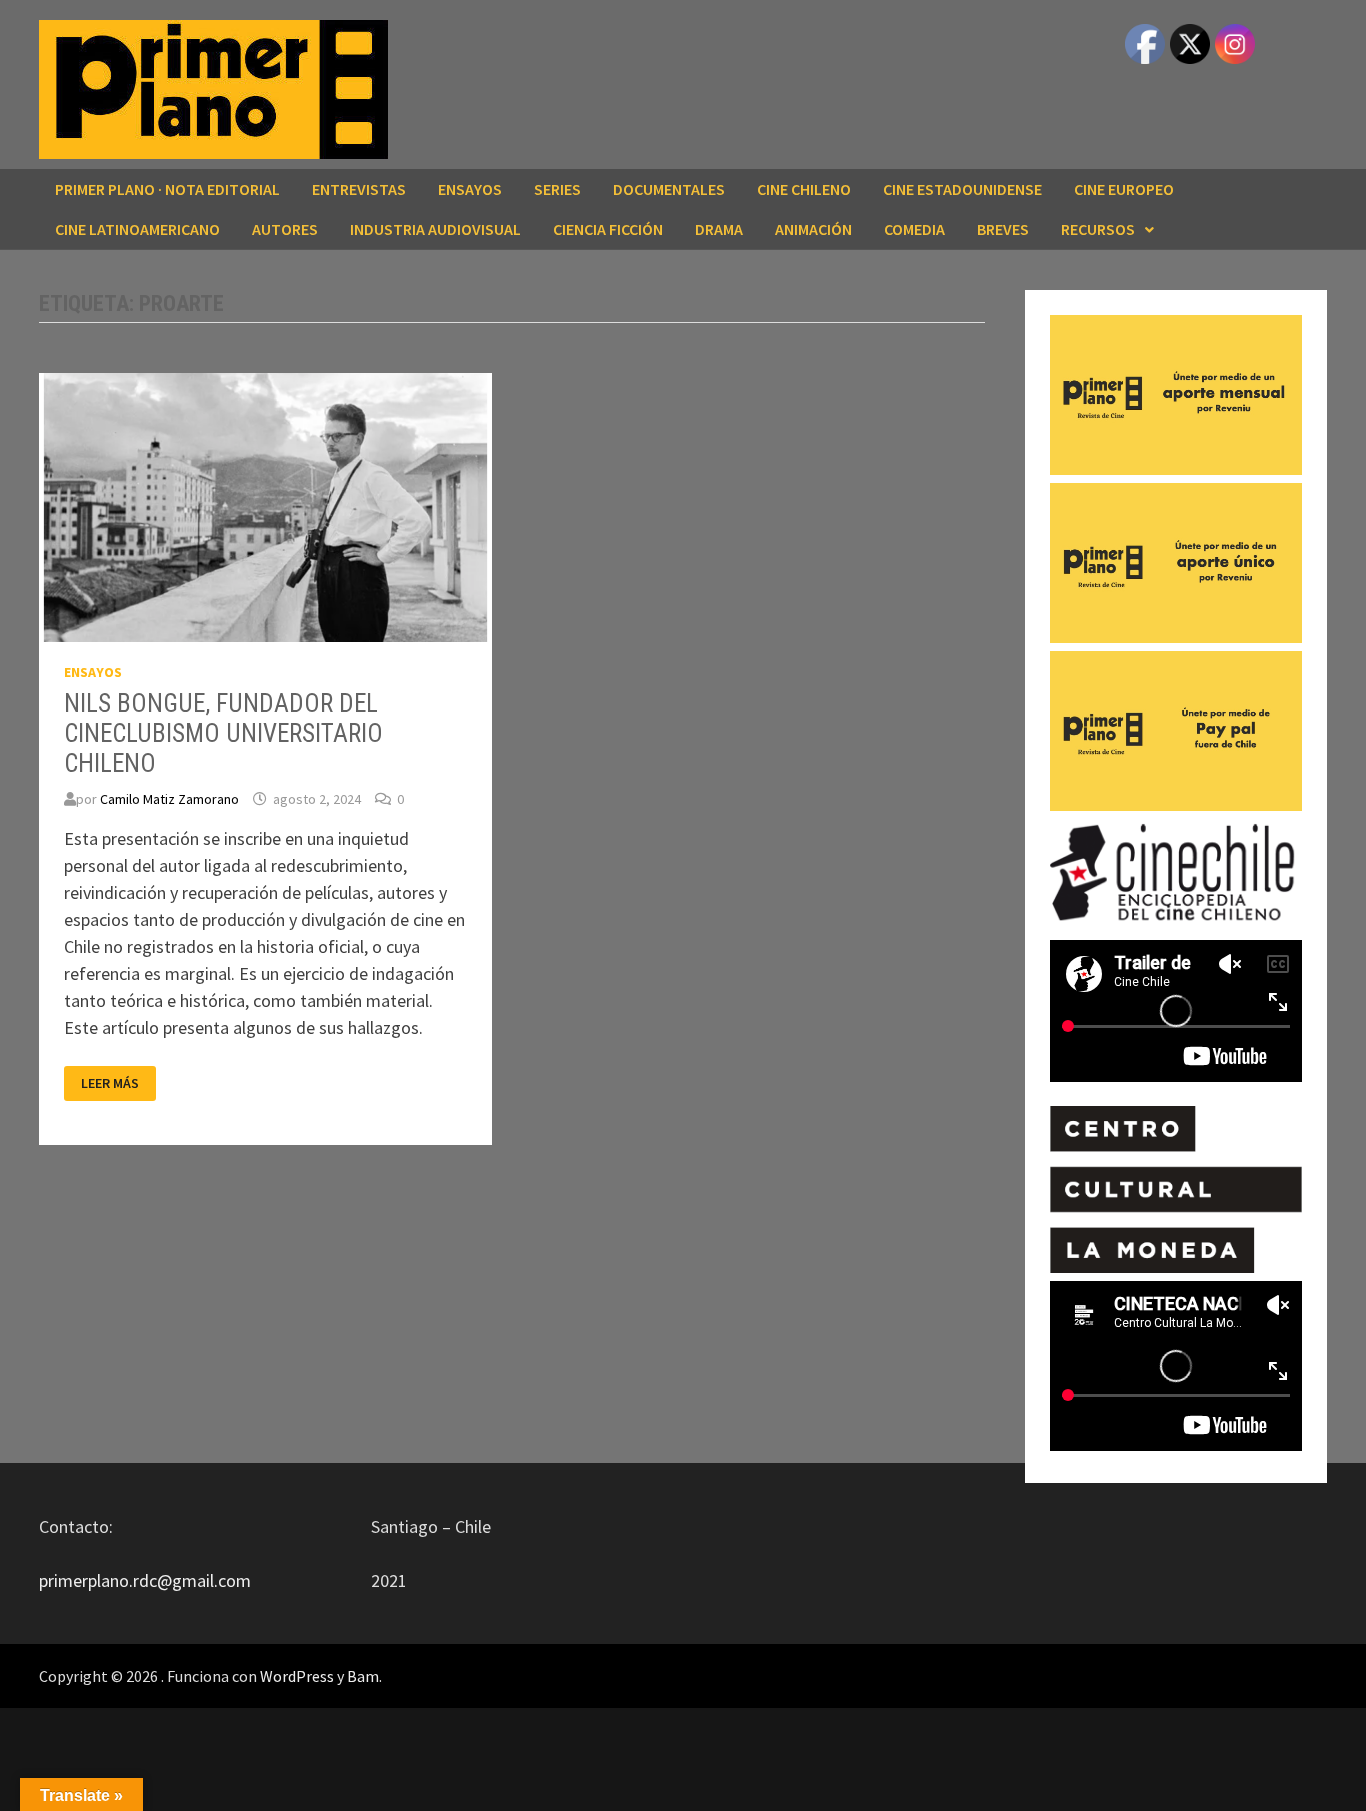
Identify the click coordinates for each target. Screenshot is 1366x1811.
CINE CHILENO (804, 189)
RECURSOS (1098, 229)
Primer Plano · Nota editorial (167, 189)
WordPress (297, 1676)
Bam (363, 1676)
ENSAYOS (470, 189)
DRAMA (719, 229)
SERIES (557, 189)
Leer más (118, 1083)
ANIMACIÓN (813, 229)
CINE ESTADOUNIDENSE (962, 189)
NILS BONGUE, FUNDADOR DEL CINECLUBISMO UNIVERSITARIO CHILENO (223, 733)
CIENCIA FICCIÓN (608, 229)
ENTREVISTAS (359, 189)
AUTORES (285, 229)
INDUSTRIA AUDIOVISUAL (435, 229)
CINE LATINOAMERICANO (137, 229)
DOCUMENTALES (669, 189)
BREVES (1003, 229)
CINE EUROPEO (1124, 189)
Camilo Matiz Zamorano (169, 799)
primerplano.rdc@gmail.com (145, 1580)
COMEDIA (914, 229)
